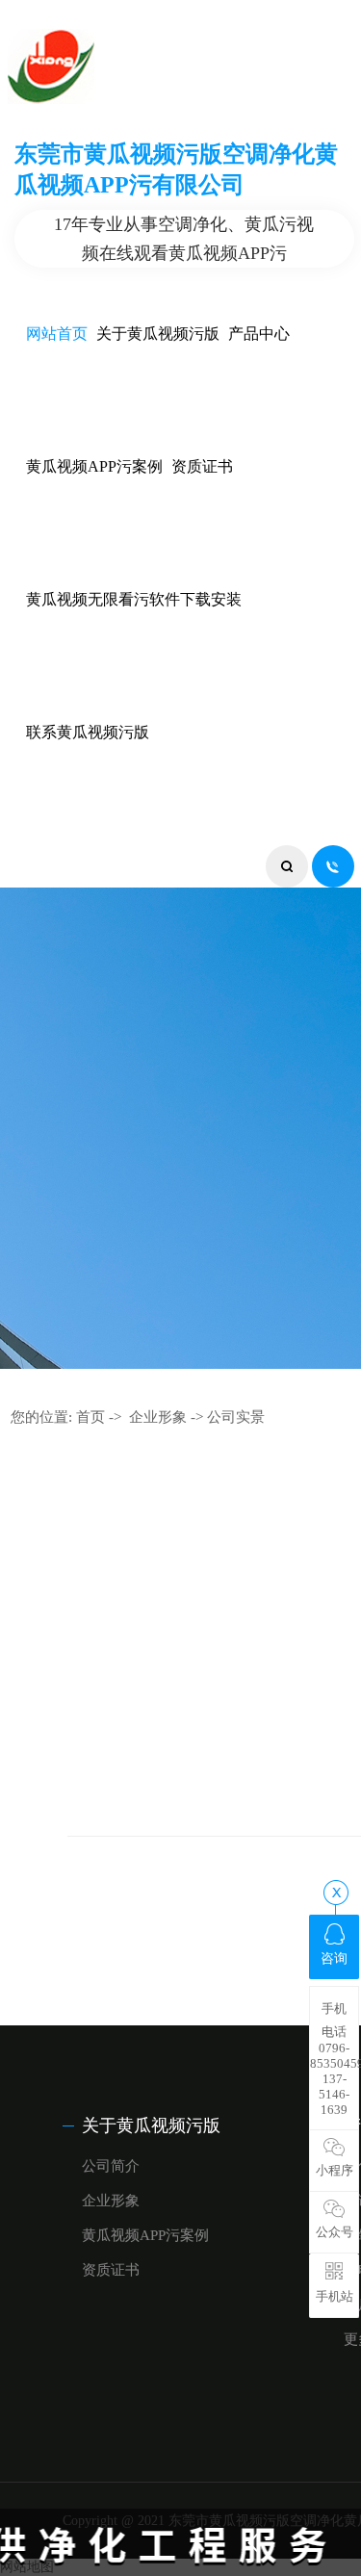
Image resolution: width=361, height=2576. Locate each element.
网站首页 (57, 334)
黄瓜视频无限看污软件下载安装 (134, 599)
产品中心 (259, 334)
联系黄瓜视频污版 (88, 732)
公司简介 (111, 2166)
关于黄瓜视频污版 (158, 334)
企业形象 (158, 1417)
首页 (90, 1417)
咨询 (334, 1958)
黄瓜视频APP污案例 (94, 466)
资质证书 (202, 466)
